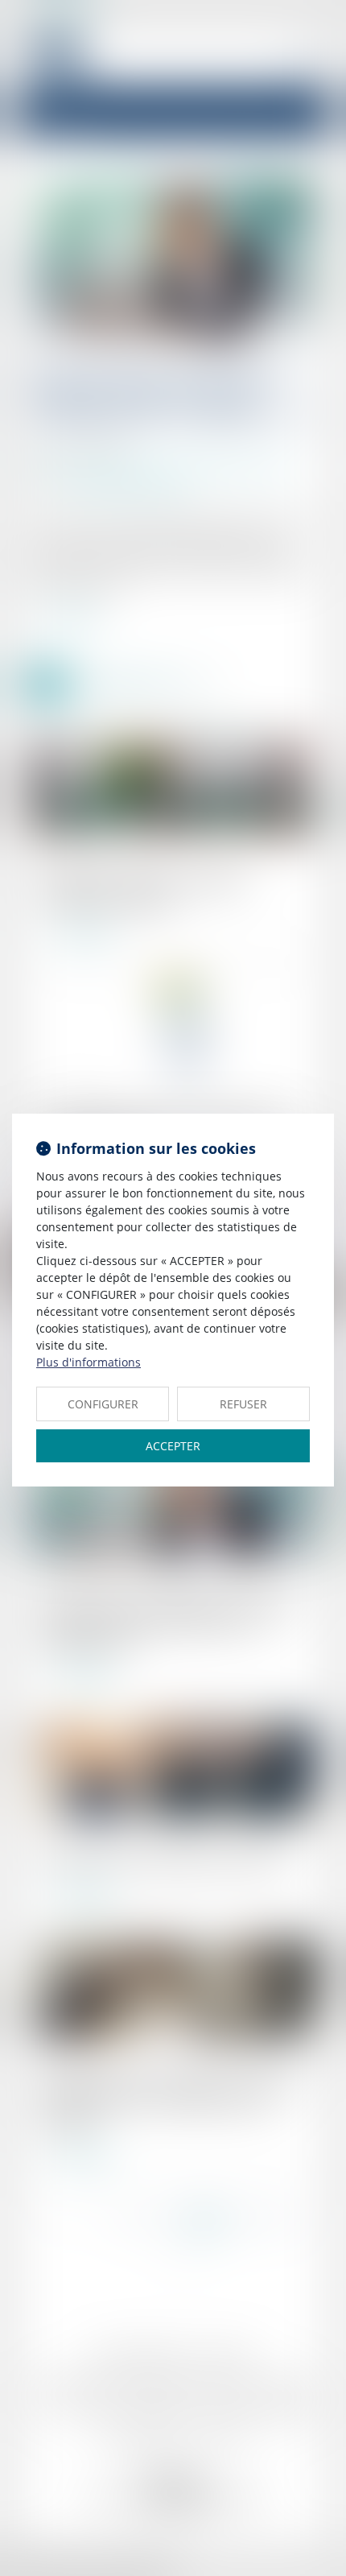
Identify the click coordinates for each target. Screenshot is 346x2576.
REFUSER (243, 1404)
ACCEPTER (173, 1446)
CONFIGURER (103, 1404)
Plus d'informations (89, 1362)
